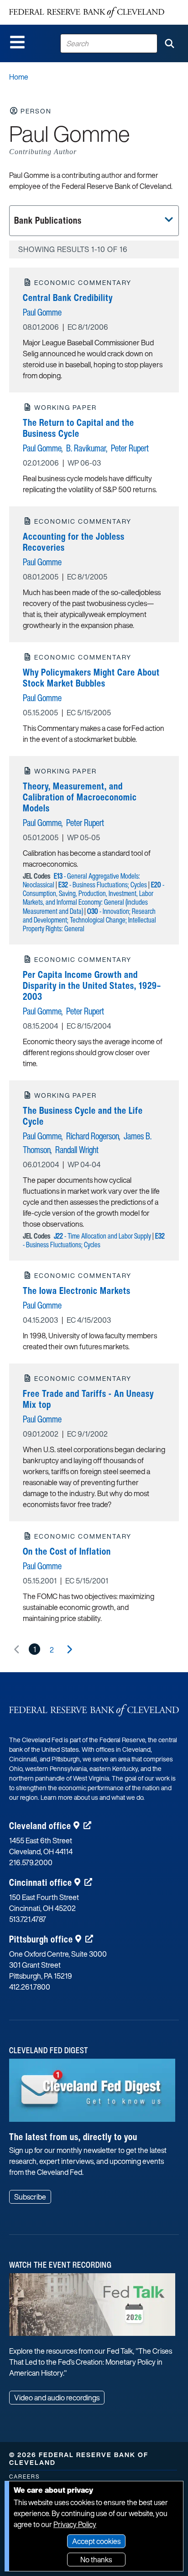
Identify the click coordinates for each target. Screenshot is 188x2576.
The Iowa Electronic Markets (77, 1291)
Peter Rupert (130, 448)
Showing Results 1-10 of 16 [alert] (73, 249)
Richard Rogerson (93, 1136)
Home (19, 77)
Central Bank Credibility (68, 298)
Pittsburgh (41, 1939)
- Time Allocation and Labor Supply (102, 1236)
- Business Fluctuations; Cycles (103, 885)
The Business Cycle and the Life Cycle (83, 1116)
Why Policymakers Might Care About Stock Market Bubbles (91, 678)
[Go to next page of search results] (69, 1649)
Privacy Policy (75, 2524)
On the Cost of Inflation (67, 1551)
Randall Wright (77, 1150)
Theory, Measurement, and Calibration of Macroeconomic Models (80, 797)
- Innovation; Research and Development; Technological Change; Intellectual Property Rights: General (89, 920)
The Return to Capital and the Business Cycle (78, 428)
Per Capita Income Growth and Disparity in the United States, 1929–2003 (92, 985)
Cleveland (40, 1826)
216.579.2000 (31, 1862)
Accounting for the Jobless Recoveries (74, 542)
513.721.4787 (28, 1919)
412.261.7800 (30, 1987)
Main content (44, 5)
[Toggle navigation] (17, 42)
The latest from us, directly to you (73, 2137)
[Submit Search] (169, 43)
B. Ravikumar (86, 448)
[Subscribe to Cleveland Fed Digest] (92, 2093)
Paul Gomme (42, 312)
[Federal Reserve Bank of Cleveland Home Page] (87, 12)
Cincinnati (41, 1882)
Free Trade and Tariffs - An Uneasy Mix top (88, 1399)
